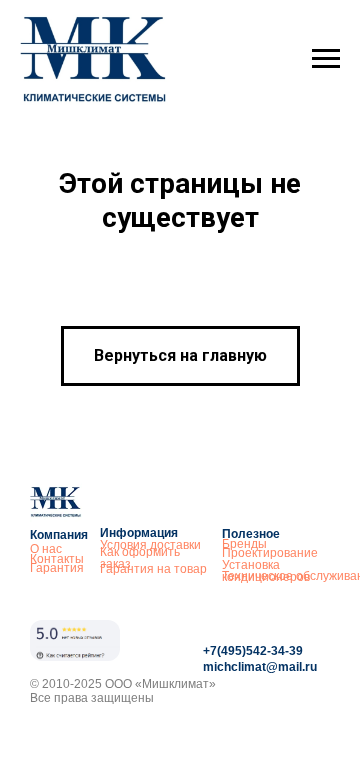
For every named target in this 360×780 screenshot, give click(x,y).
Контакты (57, 559)
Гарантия (57, 568)
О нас (46, 549)
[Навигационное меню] (326, 59)
